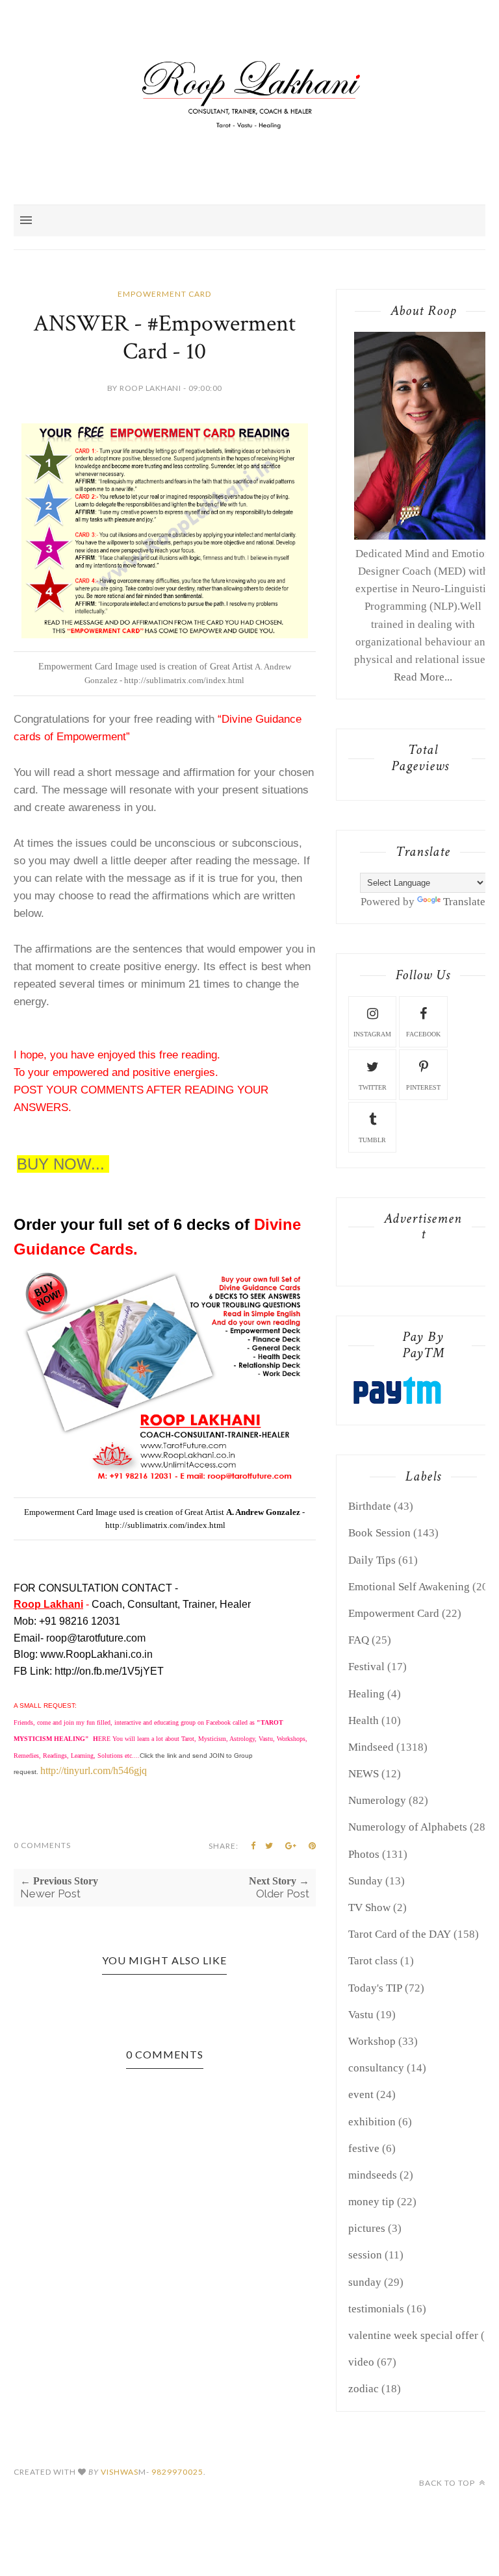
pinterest (423, 1087)
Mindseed (371, 1747)
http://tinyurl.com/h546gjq (94, 1770)
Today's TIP (375, 1988)
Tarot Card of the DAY (400, 1934)
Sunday (365, 1881)
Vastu (361, 2015)
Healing (366, 1694)
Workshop (372, 2041)
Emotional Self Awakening (409, 1587)
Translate (464, 902)
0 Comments (42, 1845)
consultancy (376, 2068)
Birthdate (370, 1506)
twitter (373, 1087)
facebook (423, 1034)
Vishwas (120, 2472)
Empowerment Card (164, 294)
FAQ (359, 1640)
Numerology (377, 1800)
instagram (372, 1034)
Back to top (448, 2483)
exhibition (372, 2122)
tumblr (372, 1140)
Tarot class (373, 1961)
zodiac (364, 2389)
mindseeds (373, 2175)
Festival (366, 1667)
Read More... (423, 677)
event (361, 2095)
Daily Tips (372, 1560)
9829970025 (177, 2472)
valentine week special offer (413, 2335)
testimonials (376, 2309)
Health (364, 1720)
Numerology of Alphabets (408, 1827)
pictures (367, 2228)
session (365, 2255)
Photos (364, 1854)
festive (364, 2148)
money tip (371, 2202)
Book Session (379, 1533)
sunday (365, 2282)
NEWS (364, 1774)
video (361, 2362)
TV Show (369, 1907)
